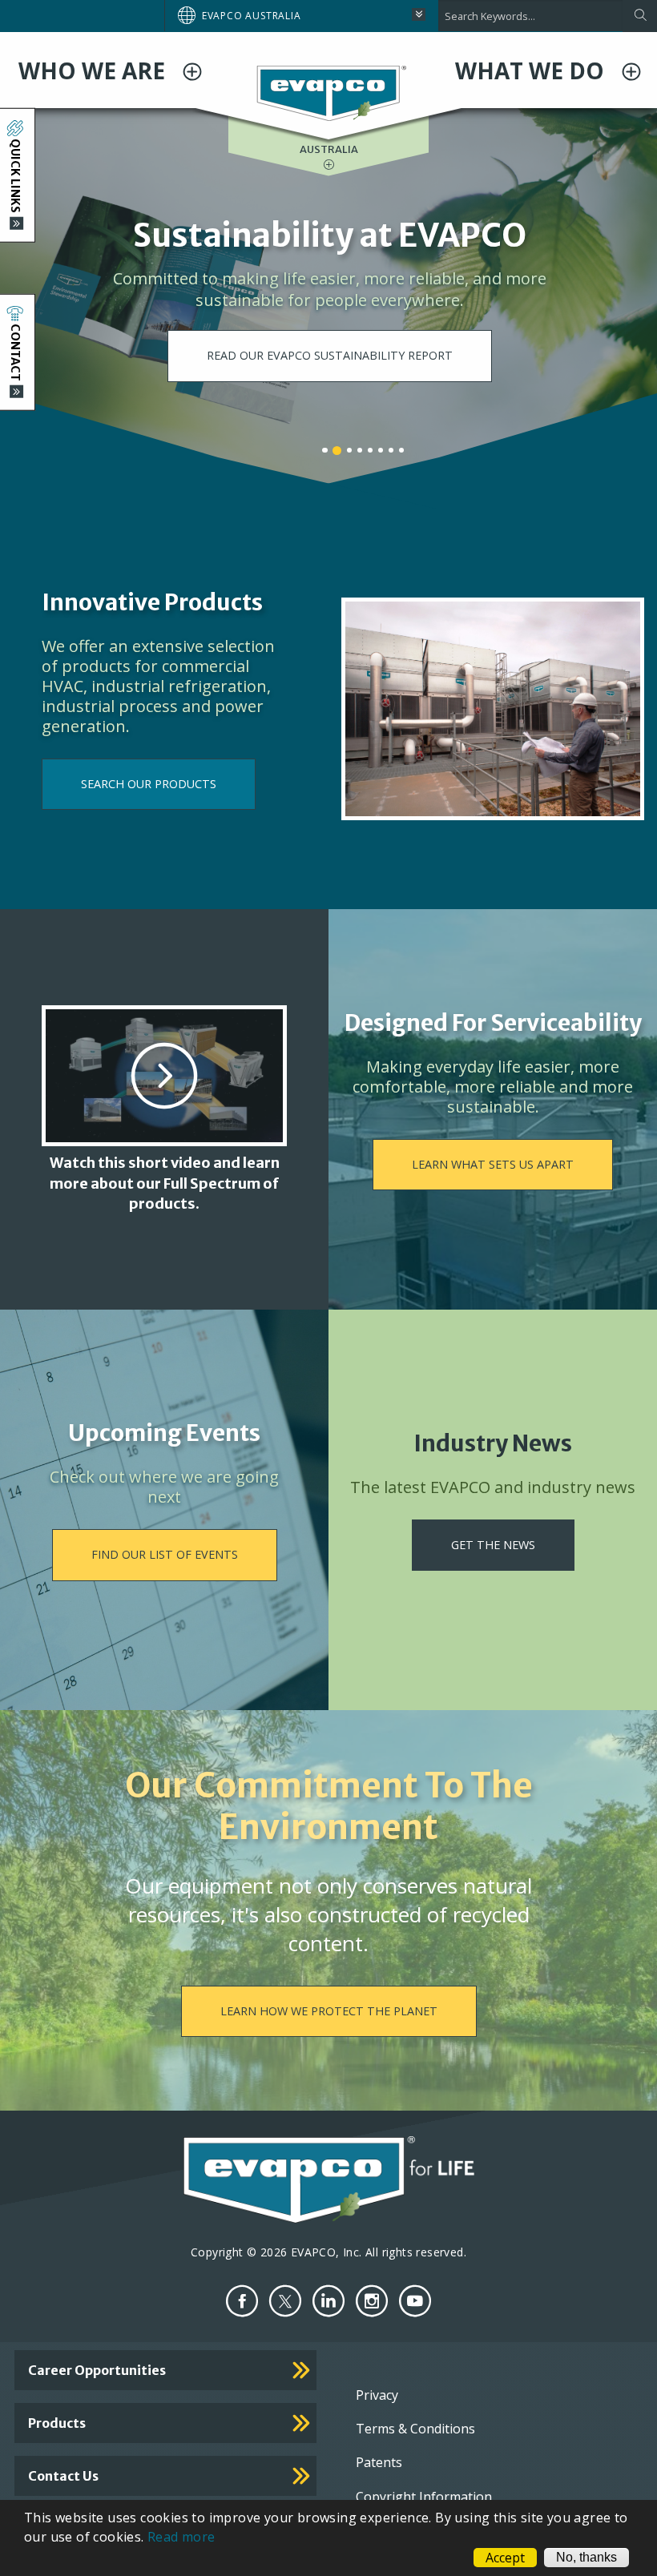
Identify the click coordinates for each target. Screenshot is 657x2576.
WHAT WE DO (532, 70)
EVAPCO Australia (252, 16)
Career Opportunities (97, 2370)
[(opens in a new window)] (242, 2301)
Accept (505, 2558)
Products (57, 2423)
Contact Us (63, 2476)
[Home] (329, 92)
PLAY (330, 298)
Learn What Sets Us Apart (493, 1164)
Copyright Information (424, 2497)
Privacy (377, 2395)
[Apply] (640, 16)
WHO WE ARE (95, 70)
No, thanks (586, 2557)
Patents (379, 2462)
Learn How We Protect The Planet (329, 2011)
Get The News (493, 1545)
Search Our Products (149, 784)
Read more (181, 2537)
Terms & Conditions (415, 2429)
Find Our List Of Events (165, 1554)
